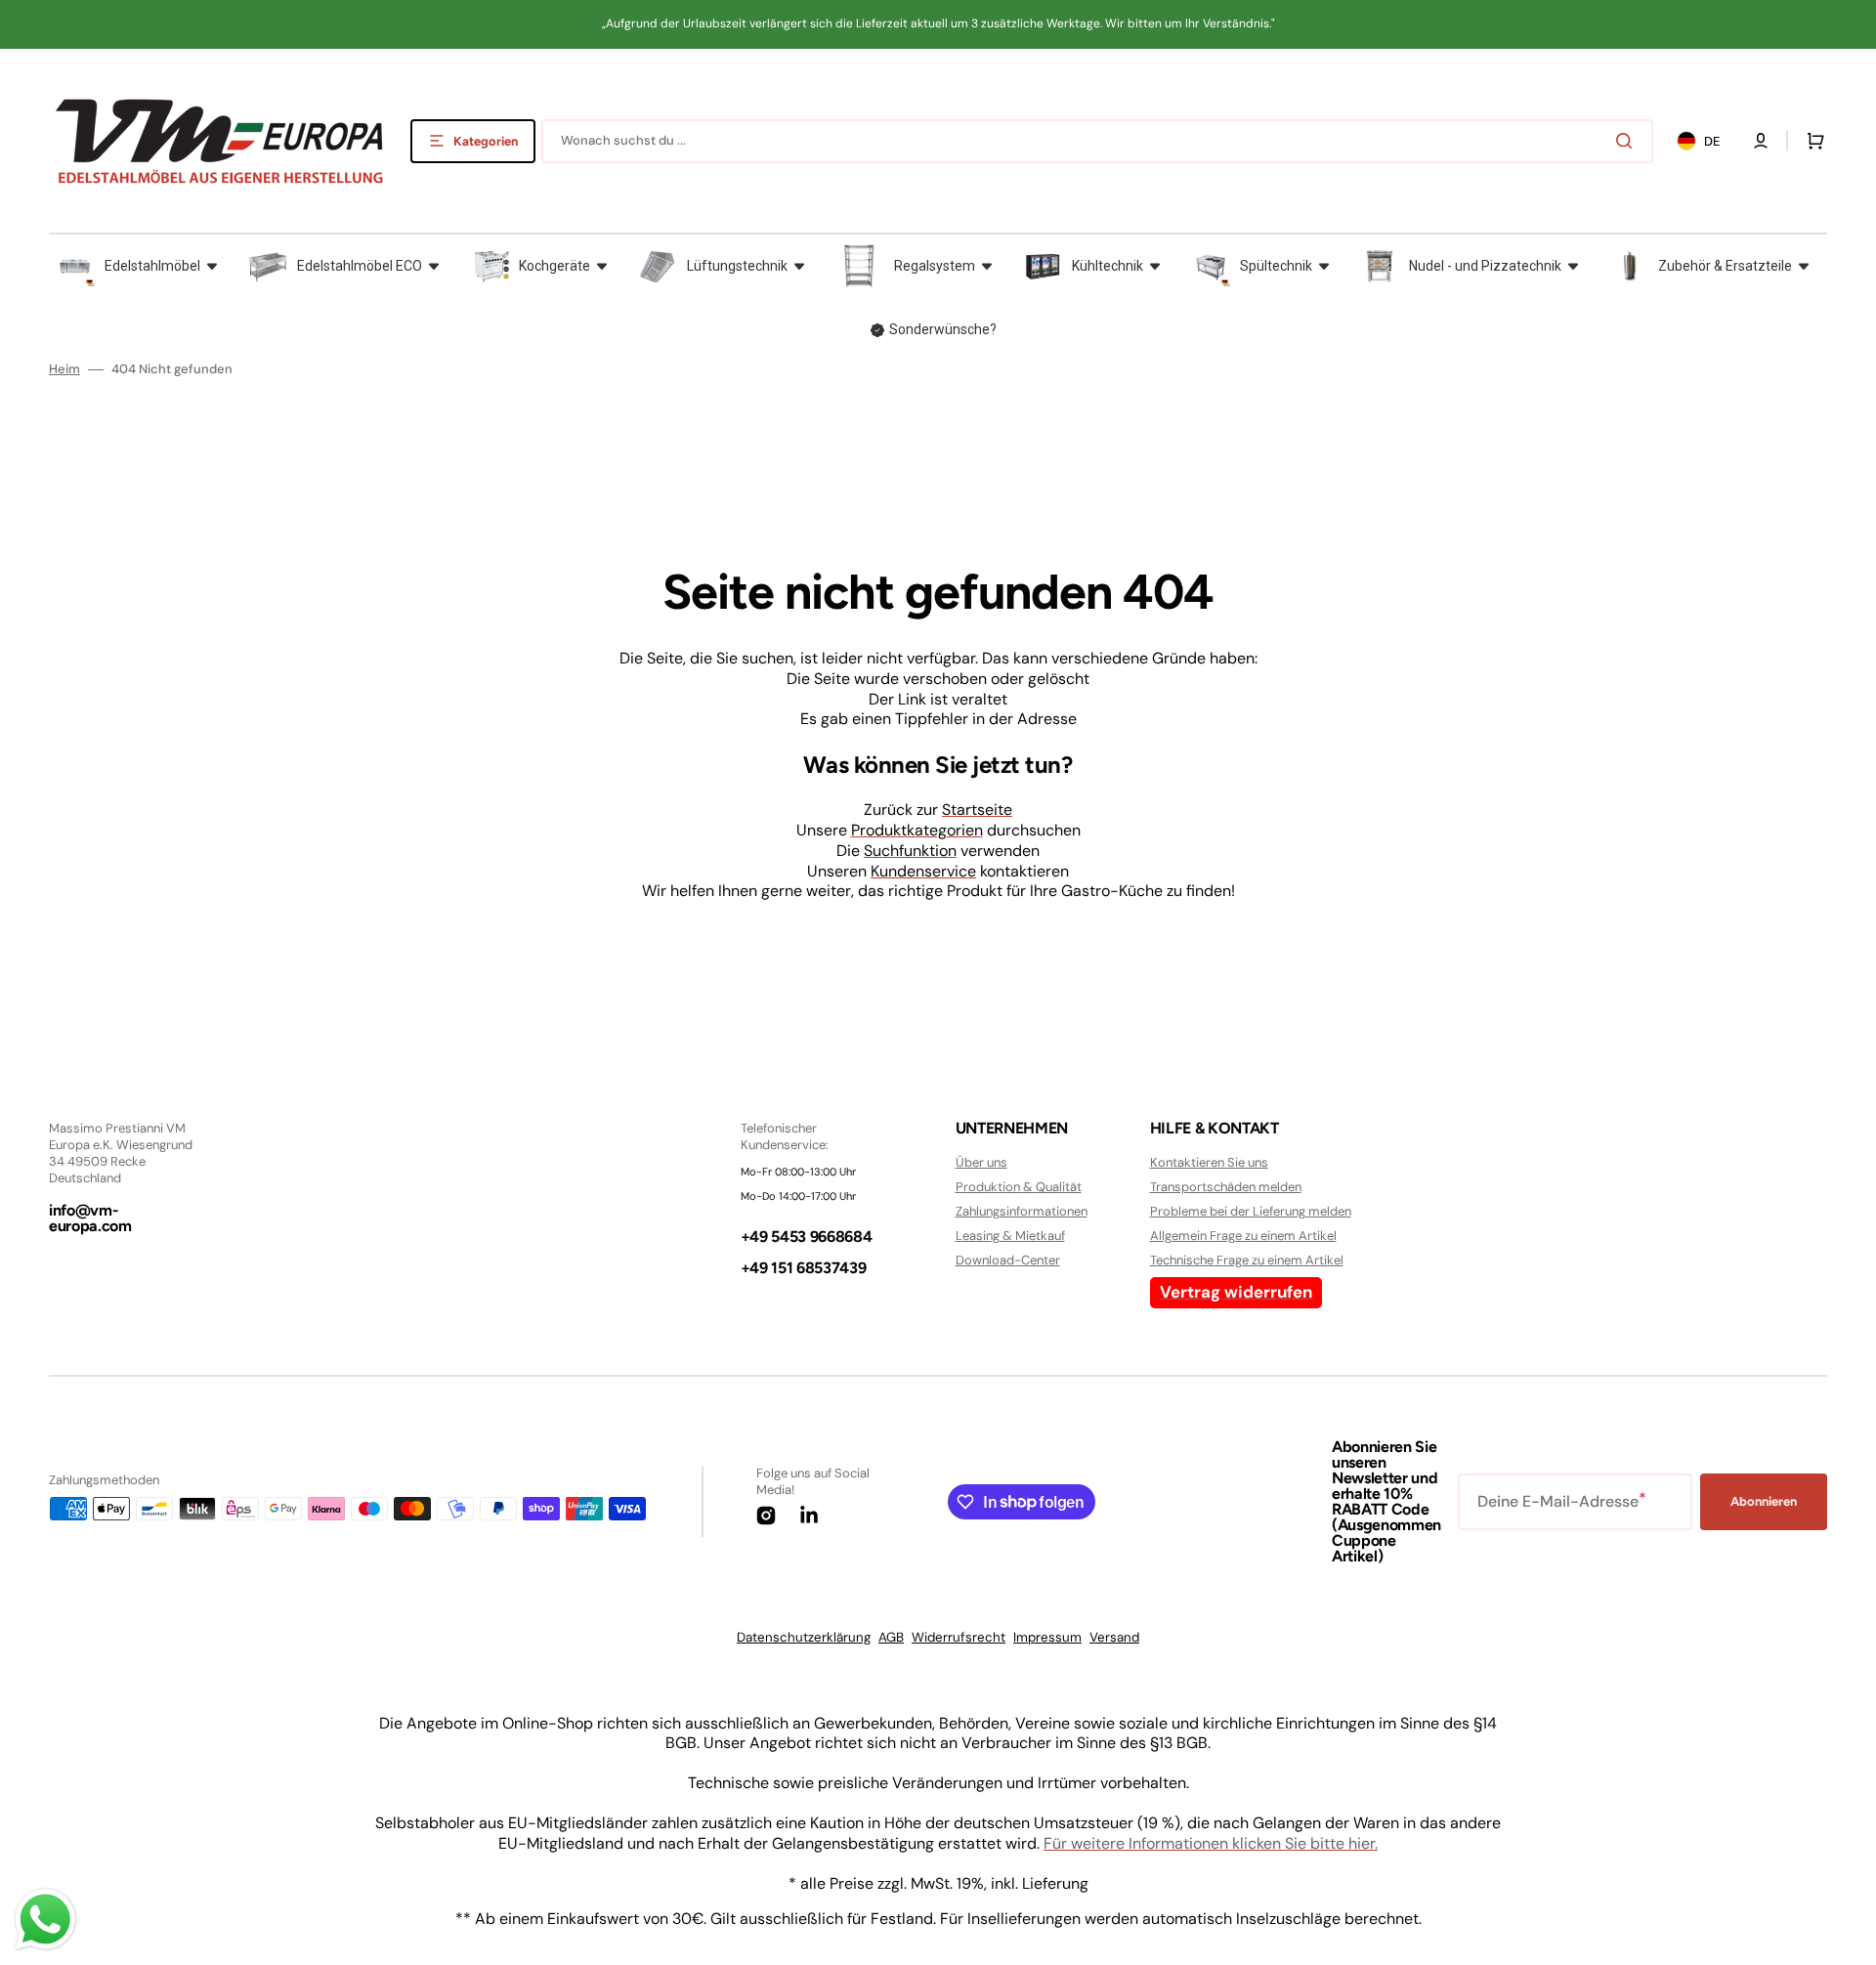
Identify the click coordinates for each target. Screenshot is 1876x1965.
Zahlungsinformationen (1022, 1211)
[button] (1761, 141)
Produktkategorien (917, 830)
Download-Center (1008, 1260)
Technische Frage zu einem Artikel (1247, 1260)
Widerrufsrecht (959, 1637)
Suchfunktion (910, 851)
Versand (1114, 1637)
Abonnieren (1764, 1501)
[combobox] (1097, 141)
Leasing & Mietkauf (1010, 1236)
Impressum (1047, 1637)
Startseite (977, 810)
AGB (891, 1637)
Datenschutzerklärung (804, 1637)
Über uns (981, 1163)
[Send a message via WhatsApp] (45, 1920)
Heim (64, 369)
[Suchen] (1628, 141)
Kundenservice (923, 871)
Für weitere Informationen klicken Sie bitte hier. (1211, 1843)
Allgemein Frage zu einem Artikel (1243, 1236)
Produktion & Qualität (1019, 1187)
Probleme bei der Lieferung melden (1251, 1211)
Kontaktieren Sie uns (1209, 1163)
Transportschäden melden (1226, 1187)
